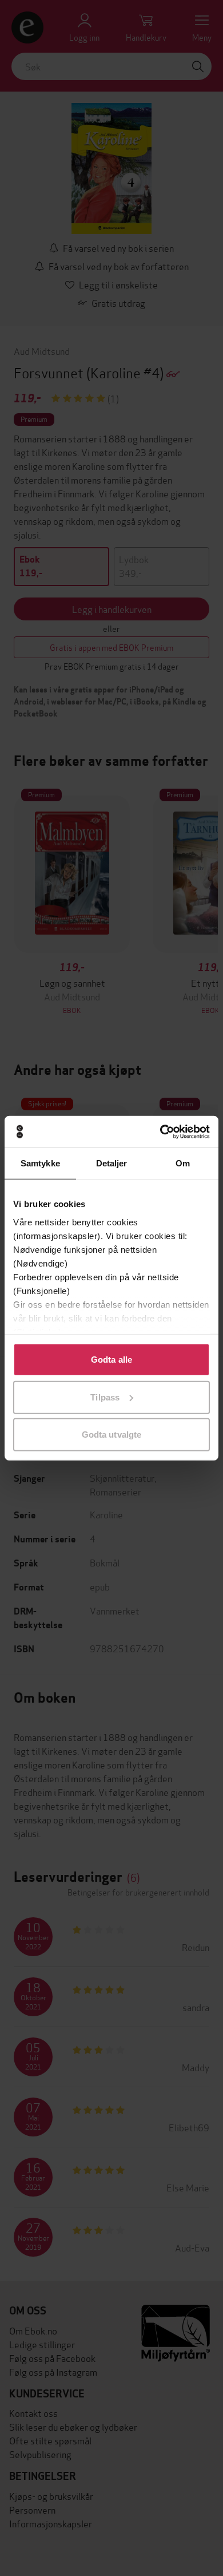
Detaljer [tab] (112, 1163)
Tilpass (105, 1397)
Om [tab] (183, 1163)
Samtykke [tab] (40, 1163)
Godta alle (111, 1360)
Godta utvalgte (111, 1435)
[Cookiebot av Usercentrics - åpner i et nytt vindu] (160, 1131)
